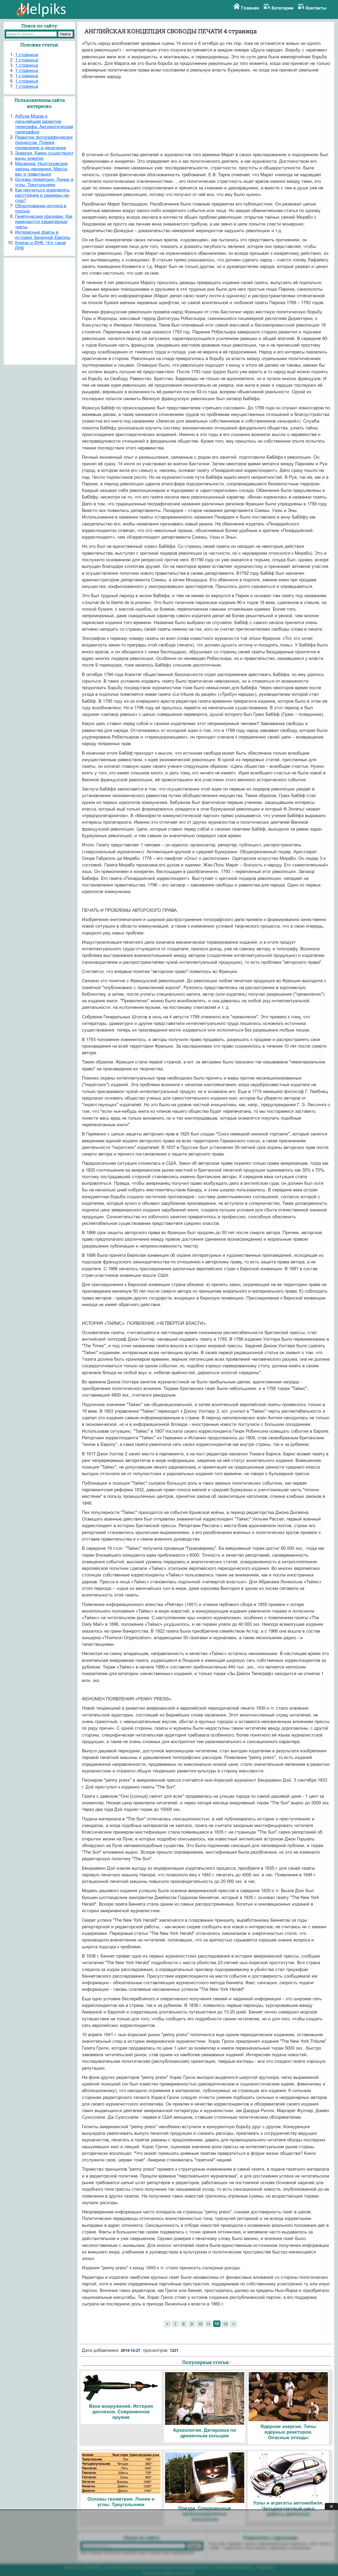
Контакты (316, 8)
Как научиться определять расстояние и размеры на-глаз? (42, 195)
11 (208, 2324)
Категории (282, 8)
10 (200, 2324)
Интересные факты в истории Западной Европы (43, 235)
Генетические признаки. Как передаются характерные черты (44, 222)
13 (225, 2324)
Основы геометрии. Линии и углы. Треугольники (44, 182)
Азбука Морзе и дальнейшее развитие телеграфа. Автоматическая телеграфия (44, 124)
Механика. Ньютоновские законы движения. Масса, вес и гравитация (42, 169)
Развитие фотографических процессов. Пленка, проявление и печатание (44, 143)
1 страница (27, 55)
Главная (250, 8)
